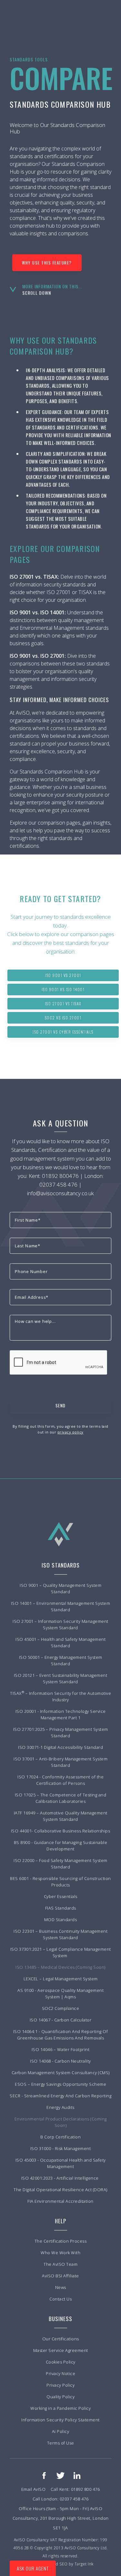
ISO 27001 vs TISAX (63, 1003)
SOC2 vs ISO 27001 (63, 1018)
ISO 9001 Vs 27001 (63, 975)
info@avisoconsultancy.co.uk (60, 1193)
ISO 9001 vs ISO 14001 (63, 989)
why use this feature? (47, 263)
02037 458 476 (58, 1184)
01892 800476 (60, 1176)
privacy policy (71, 1432)
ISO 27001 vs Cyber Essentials (63, 1032)
